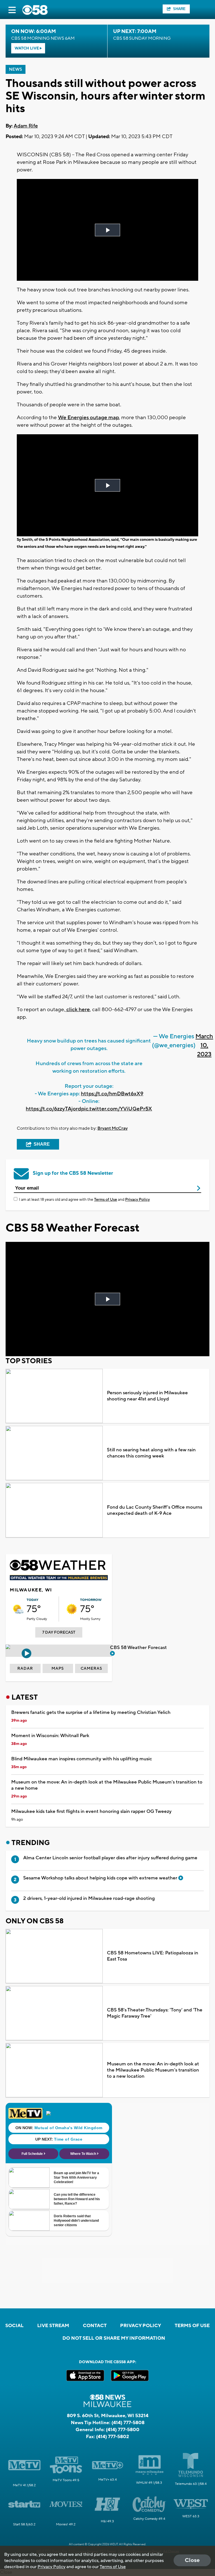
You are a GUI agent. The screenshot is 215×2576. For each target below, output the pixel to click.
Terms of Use (106, 1200)
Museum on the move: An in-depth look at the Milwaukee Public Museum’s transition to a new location (153, 2070)
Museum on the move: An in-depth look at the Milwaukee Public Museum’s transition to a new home (107, 1785)
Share (179, 9)
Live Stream (53, 2326)
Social (14, 2326)
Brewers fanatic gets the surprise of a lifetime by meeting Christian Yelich (91, 1712)
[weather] (18, 1609)
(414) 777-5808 (128, 2423)
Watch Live (27, 48)
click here (78, 1009)
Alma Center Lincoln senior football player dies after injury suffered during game (110, 1858)
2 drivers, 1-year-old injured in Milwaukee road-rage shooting (89, 1898)
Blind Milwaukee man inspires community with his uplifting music (82, 1759)
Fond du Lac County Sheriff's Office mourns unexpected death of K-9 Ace (155, 1510)
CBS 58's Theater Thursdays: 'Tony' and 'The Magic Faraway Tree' (155, 2013)
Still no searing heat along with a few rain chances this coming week (151, 1453)
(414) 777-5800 (123, 2430)
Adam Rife (26, 126)
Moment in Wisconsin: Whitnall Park (50, 1736)
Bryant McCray (113, 1128)
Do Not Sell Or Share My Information (114, 2338)
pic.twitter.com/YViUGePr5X (117, 1109)
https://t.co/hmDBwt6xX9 (112, 1094)
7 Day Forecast (59, 1633)
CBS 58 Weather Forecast (139, 1648)
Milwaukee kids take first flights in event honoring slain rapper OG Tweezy (91, 1811)
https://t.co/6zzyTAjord (53, 1109)
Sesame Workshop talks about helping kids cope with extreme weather (101, 1878)
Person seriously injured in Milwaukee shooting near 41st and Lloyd (147, 1396)
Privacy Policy (137, 1200)
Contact (95, 2326)
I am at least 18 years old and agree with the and (84, 1200)
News (16, 69)
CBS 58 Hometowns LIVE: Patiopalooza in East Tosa (153, 1956)
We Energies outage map (88, 417)
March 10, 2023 (204, 1045)
